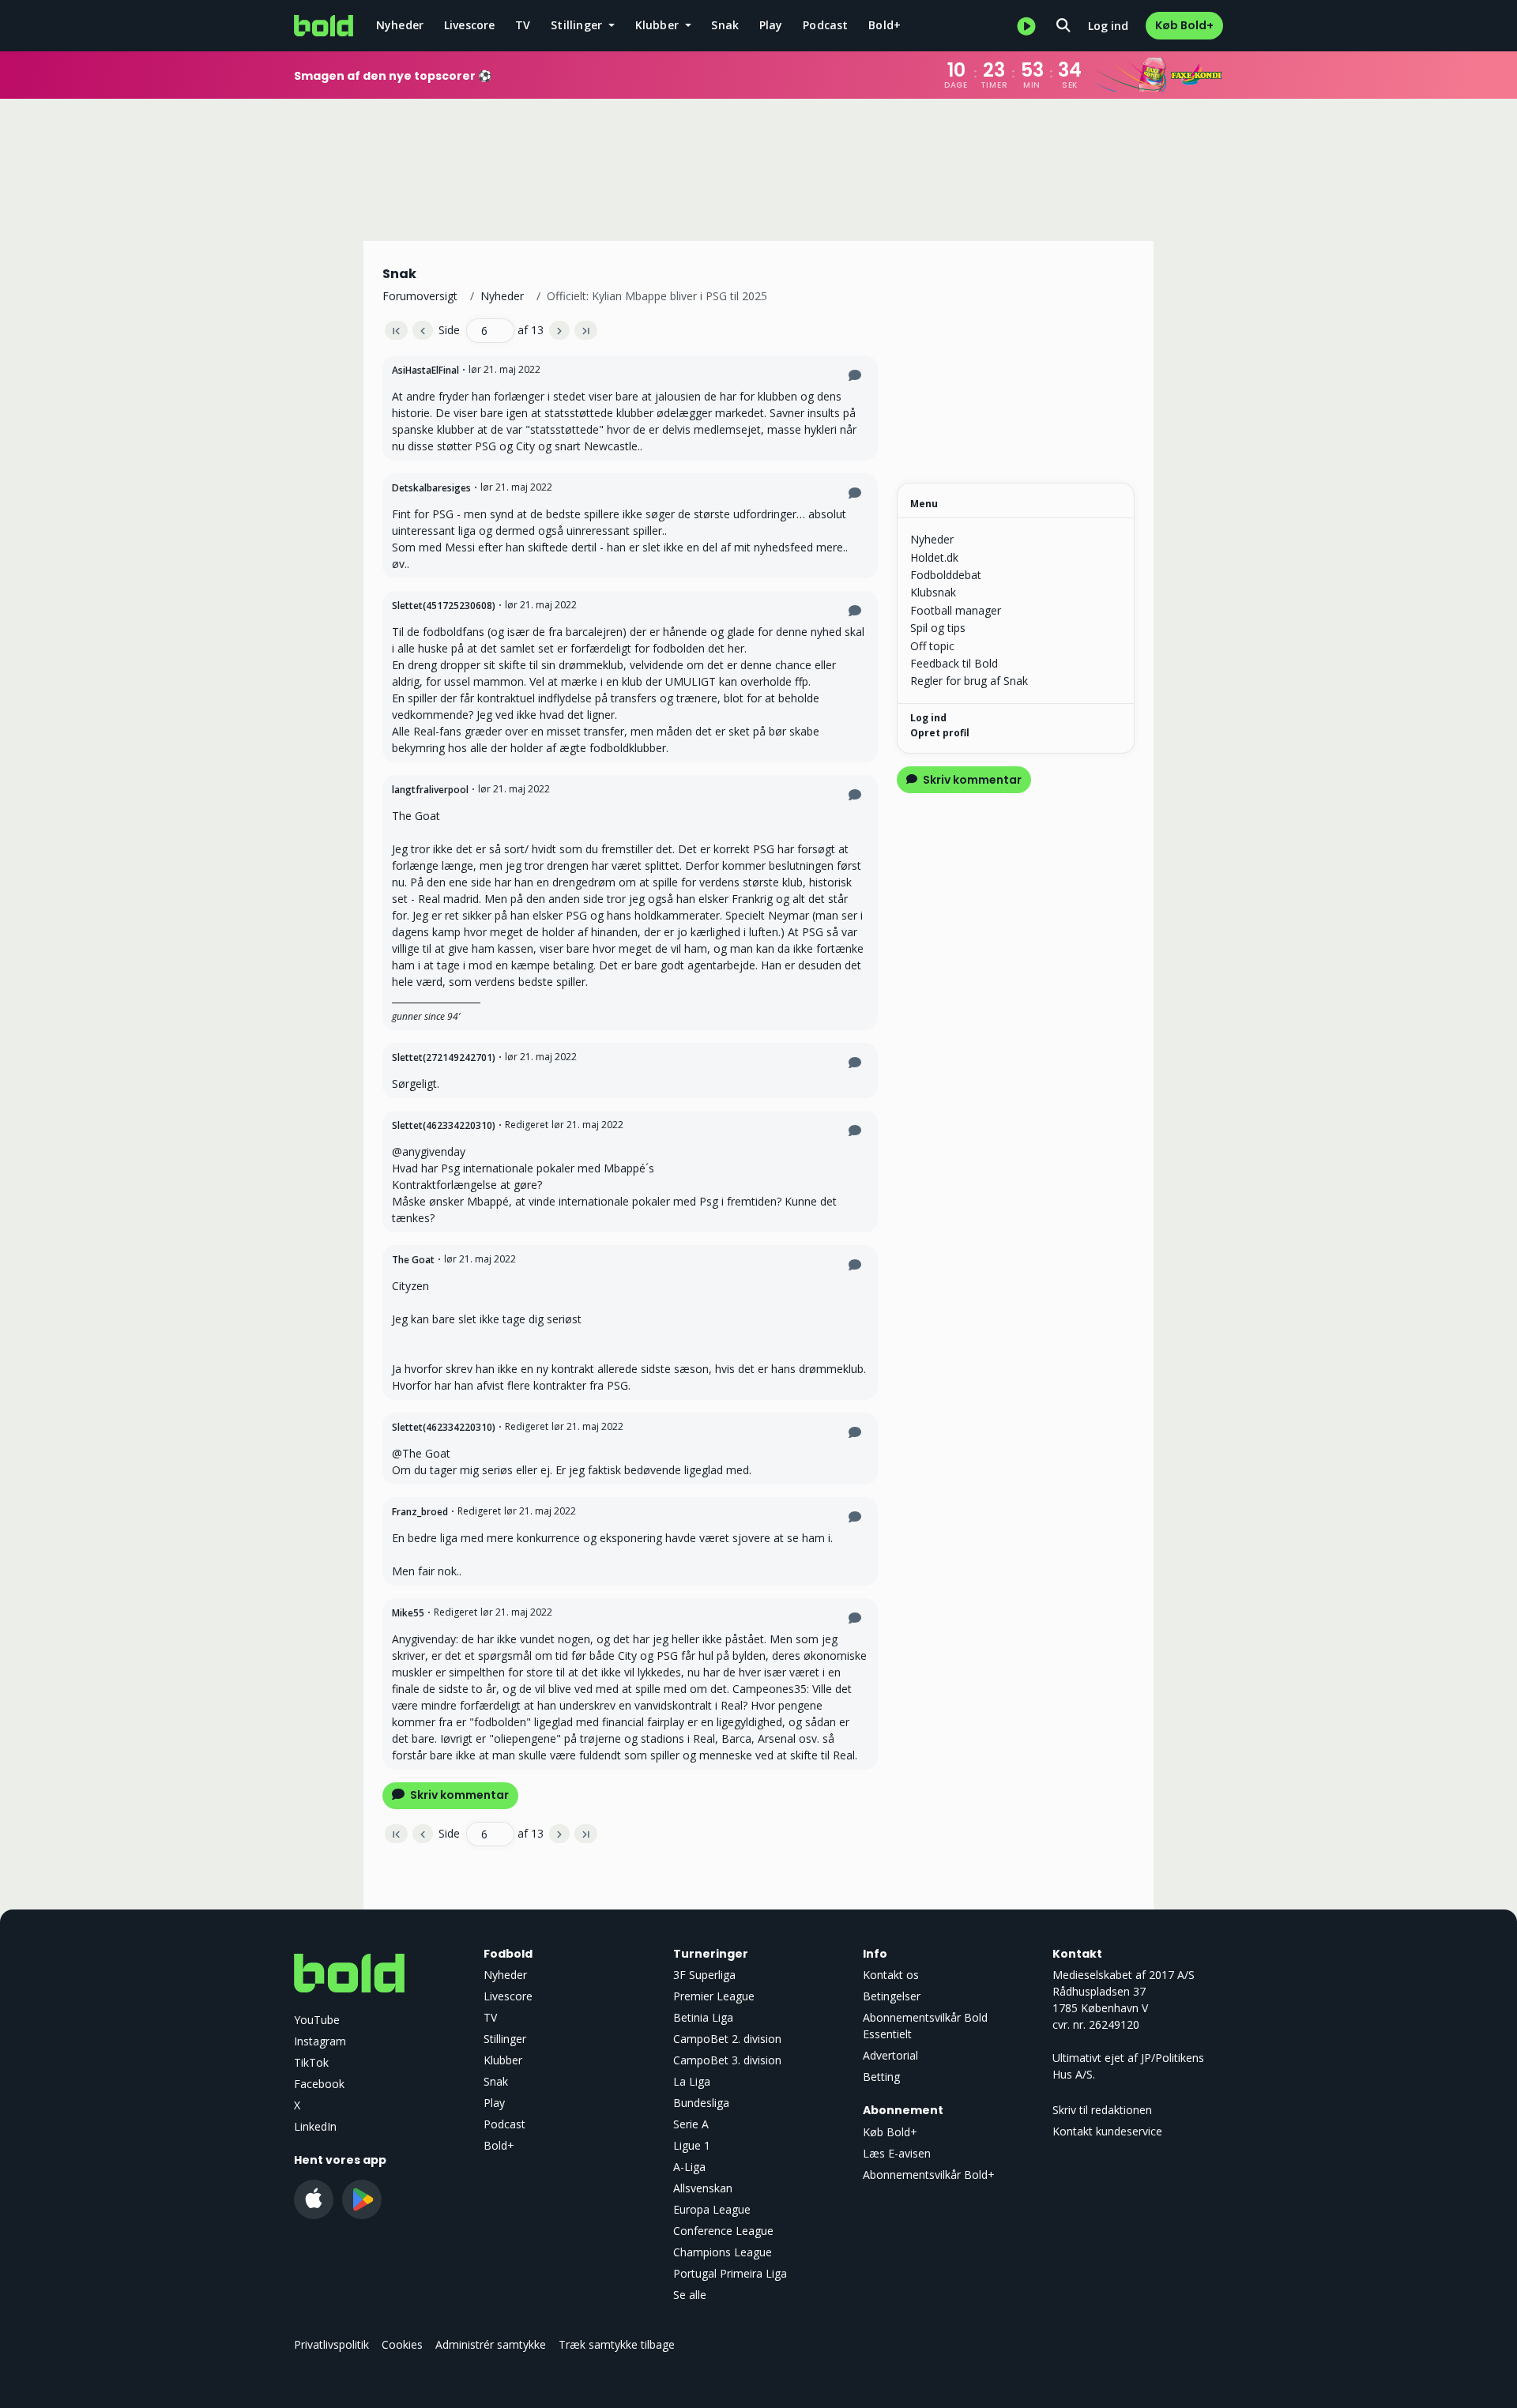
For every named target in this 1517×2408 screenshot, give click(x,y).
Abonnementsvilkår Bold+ (929, 2175)
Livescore (470, 25)
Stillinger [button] (578, 25)
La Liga (692, 2081)
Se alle (690, 2295)
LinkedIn (315, 2126)
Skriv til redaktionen (1102, 2110)
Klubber (503, 2060)
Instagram (320, 2041)
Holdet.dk (934, 557)
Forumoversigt (420, 296)
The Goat (413, 1260)
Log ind (1108, 26)
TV (523, 25)
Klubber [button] (659, 25)
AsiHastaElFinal (425, 370)
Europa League (712, 2209)
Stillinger (505, 2039)
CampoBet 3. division (727, 2060)
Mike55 (408, 1613)
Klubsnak (933, 592)
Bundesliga (701, 2103)
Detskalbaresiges (431, 488)
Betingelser (892, 1996)
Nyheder (400, 25)
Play (771, 25)
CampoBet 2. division (727, 2039)
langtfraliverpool (430, 790)
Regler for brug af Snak (969, 681)
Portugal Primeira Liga (730, 2273)
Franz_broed (420, 1512)
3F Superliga (704, 1975)
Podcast (825, 25)
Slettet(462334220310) (444, 1125)
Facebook (319, 2084)
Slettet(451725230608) (444, 606)
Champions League (723, 2252)
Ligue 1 (692, 2145)
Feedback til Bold (954, 663)
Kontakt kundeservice (1107, 2131)
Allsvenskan (703, 2188)
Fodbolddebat (946, 575)
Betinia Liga (703, 2017)
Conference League (723, 2231)
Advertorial (890, 2055)
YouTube (317, 2020)
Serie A (691, 2124)
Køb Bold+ (1184, 25)
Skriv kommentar (458, 1795)
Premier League (714, 1996)
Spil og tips (938, 628)
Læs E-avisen (897, 2153)
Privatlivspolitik (331, 2344)
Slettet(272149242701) (444, 1057)
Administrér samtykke (491, 2344)
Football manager (956, 610)
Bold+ (885, 25)
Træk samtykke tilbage (617, 2344)
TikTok (311, 2062)
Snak (725, 25)
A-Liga (689, 2167)
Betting (881, 2077)
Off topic (932, 646)
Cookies (402, 2344)
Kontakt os (891, 1975)
